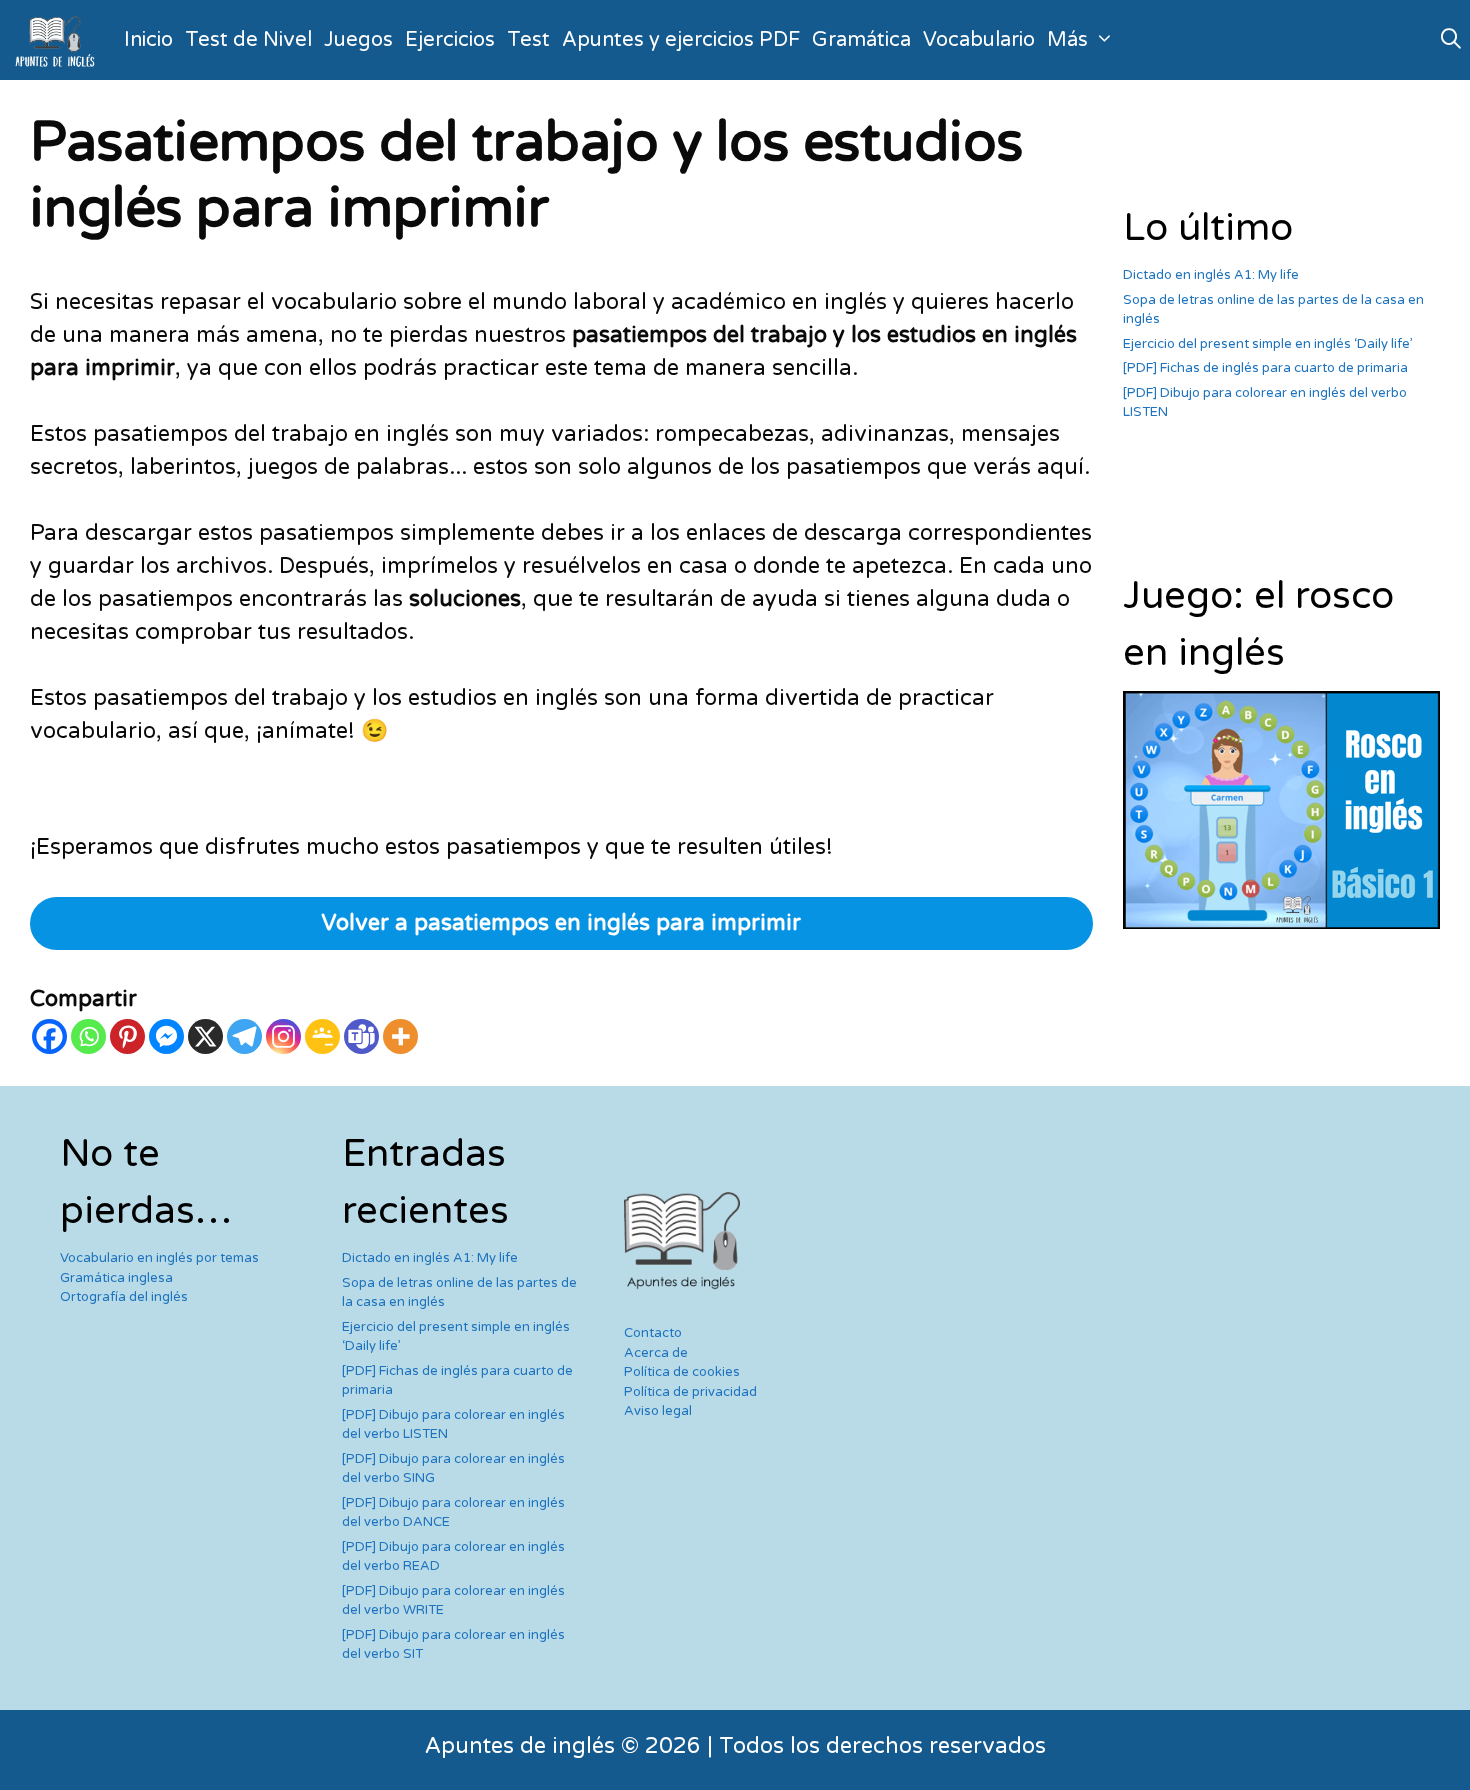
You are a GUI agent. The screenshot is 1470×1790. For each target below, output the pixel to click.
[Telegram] (244, 1036)
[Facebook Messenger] (166, 1036)
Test (528, 40)
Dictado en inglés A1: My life (1211, 275)
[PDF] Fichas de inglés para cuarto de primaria (1265, 368)
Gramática (861, 40)
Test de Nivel (248, 40)
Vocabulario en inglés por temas (159, 1258)
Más (1067, 40)
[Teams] (361, 1036)
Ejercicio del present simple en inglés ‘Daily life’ (1268, 344)
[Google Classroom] (322, 1036)
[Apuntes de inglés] (59, 40)
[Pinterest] (127, 1036)
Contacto (653, 1333)
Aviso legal (658, 1411)
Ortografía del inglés (124, 1297)
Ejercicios (450, 40)
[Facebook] (49, 1036)
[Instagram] (283, 1036)
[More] (400, 1036)
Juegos (358, 40)
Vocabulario (979, 40)
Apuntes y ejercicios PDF (681, 40)
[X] (205, 1036)
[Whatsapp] (88, 1036)
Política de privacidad (690, 1392)
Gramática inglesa (116, 1278)
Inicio (148, 40)
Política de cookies (682, 1372)
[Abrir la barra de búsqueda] (1451, 40)
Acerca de (656, 1353)
